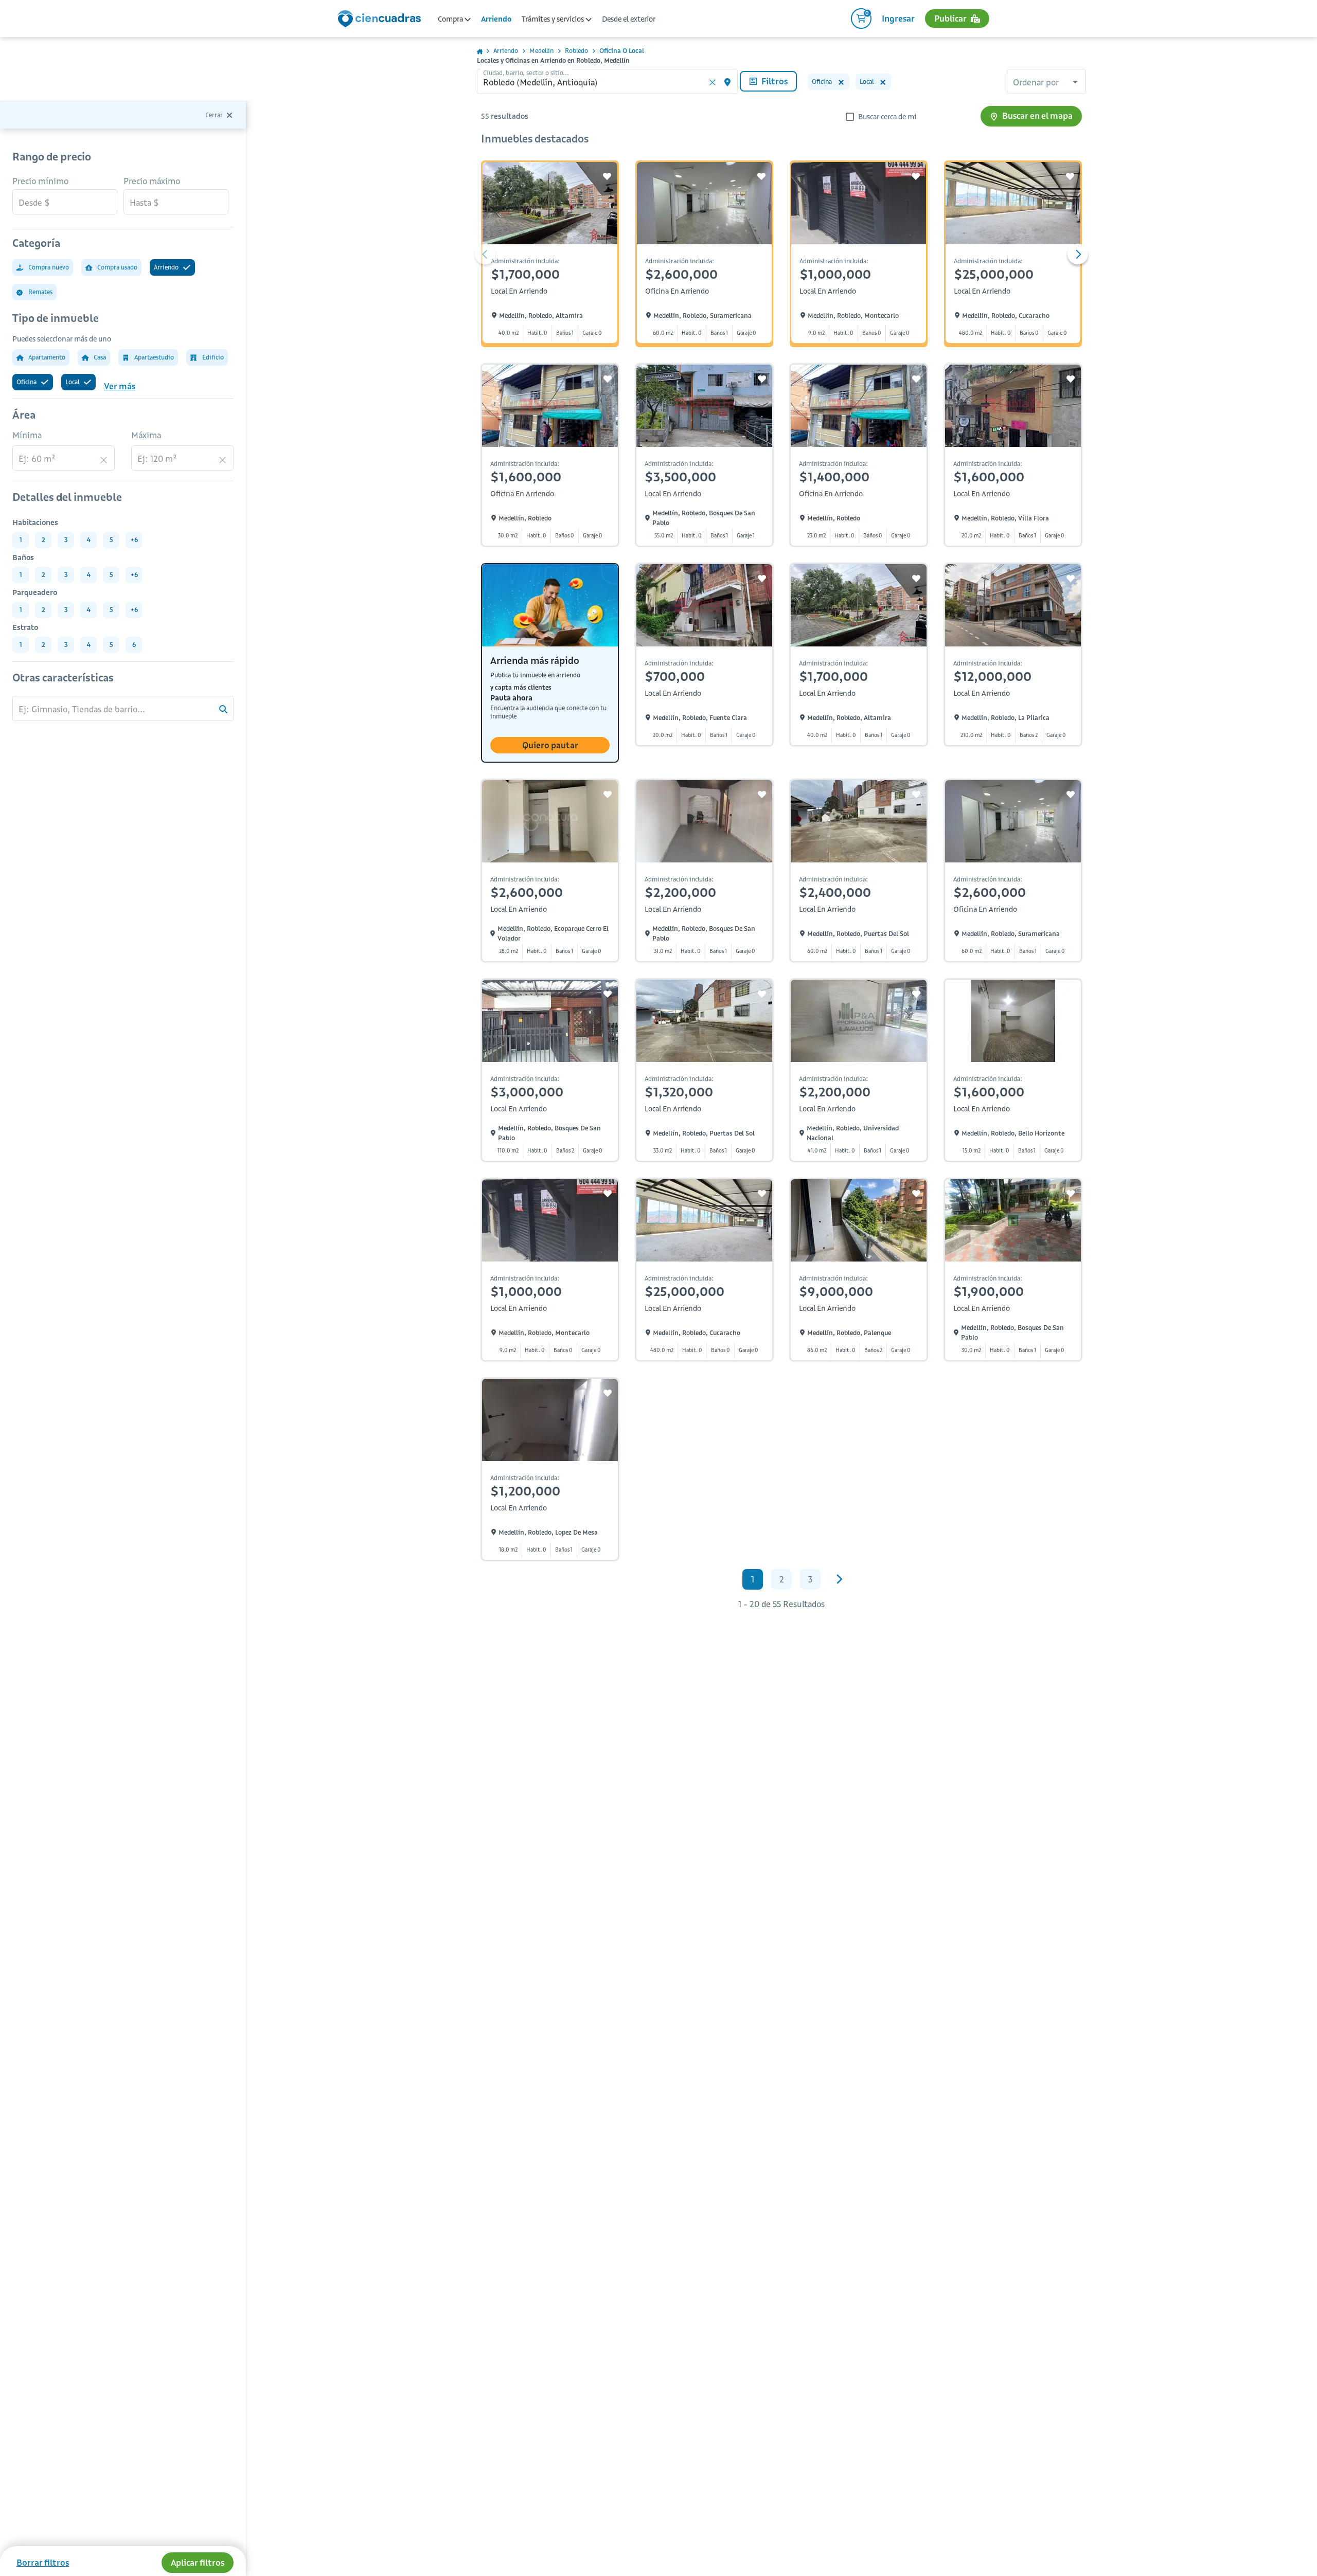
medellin (541, 51)
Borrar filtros (43, 2563)
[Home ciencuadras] (381, 20)
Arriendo (496, 19)
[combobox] (1046, 83)
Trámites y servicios (554, 19)
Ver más (120, 386)
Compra (451, 19)
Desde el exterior (629, 19)
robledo (576, 51)
